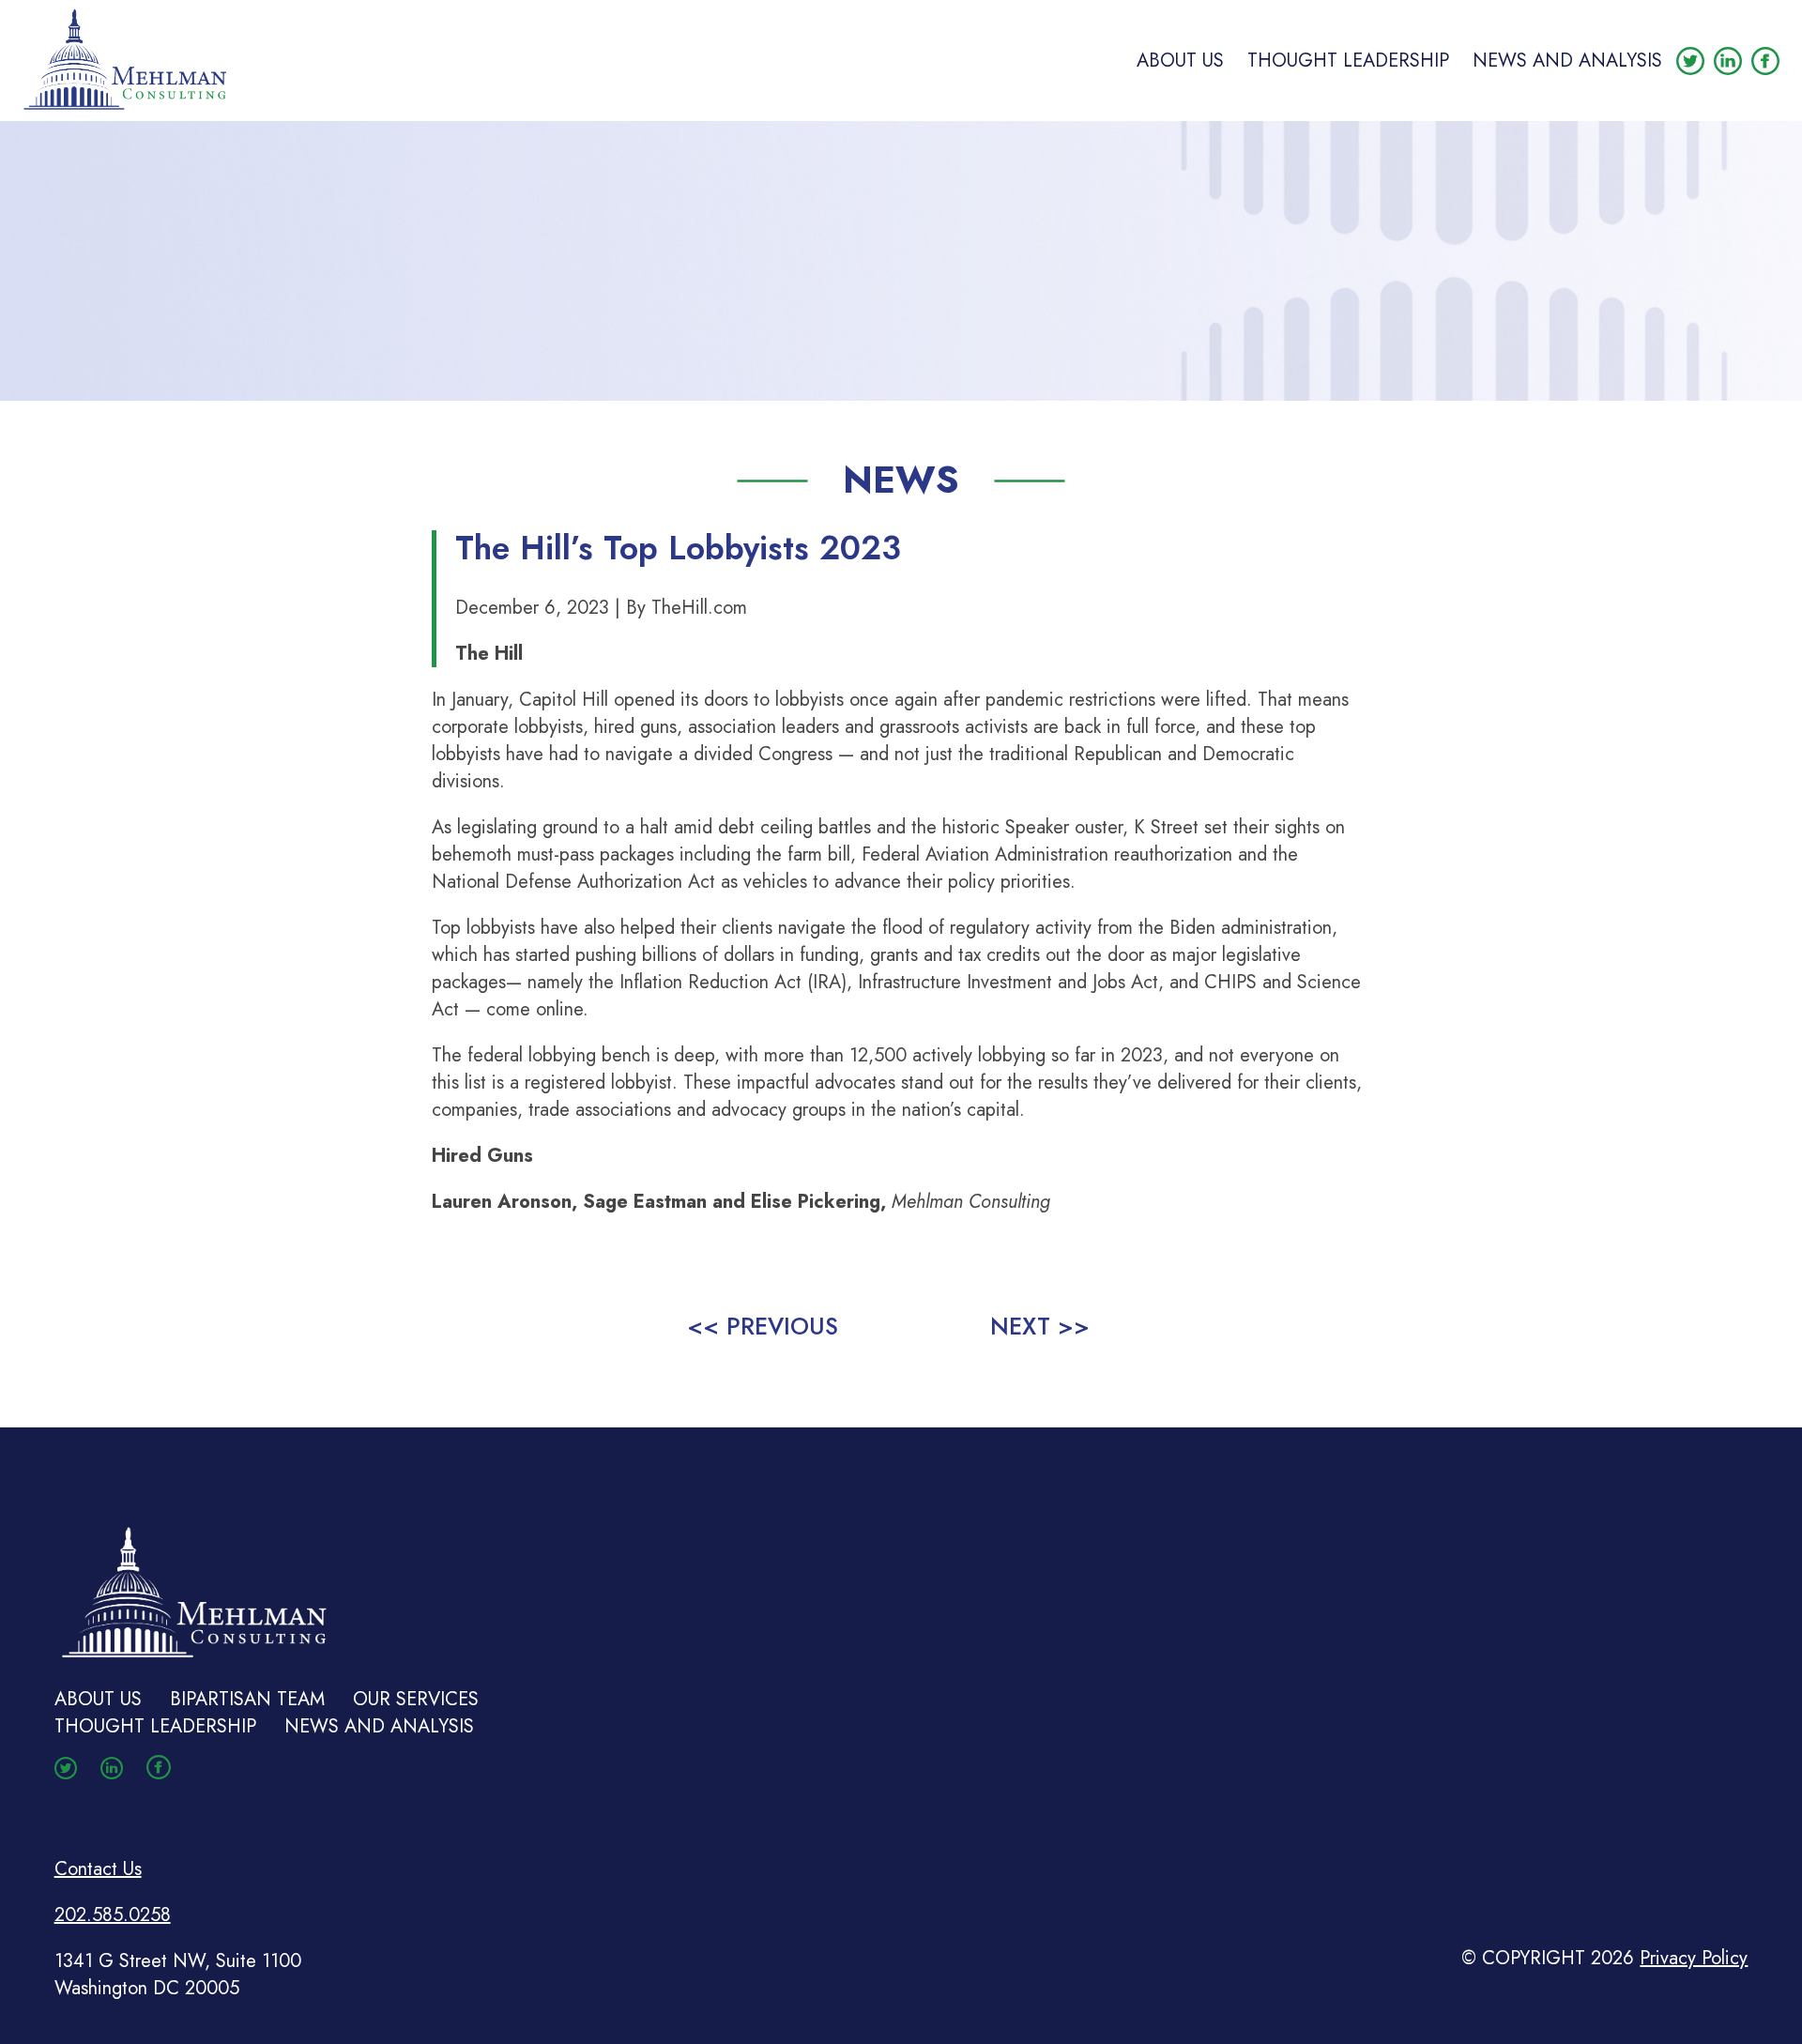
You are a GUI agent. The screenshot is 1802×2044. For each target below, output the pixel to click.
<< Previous (763, 1326)
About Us (1180, 61)
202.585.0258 (113, 1915)
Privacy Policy (1694, 1958)
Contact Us (98, 1869)
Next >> (1040, 1326)
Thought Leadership (1348, 61)
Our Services (416, 1699)
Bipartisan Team (247, 1699)
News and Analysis (1567, 61)
